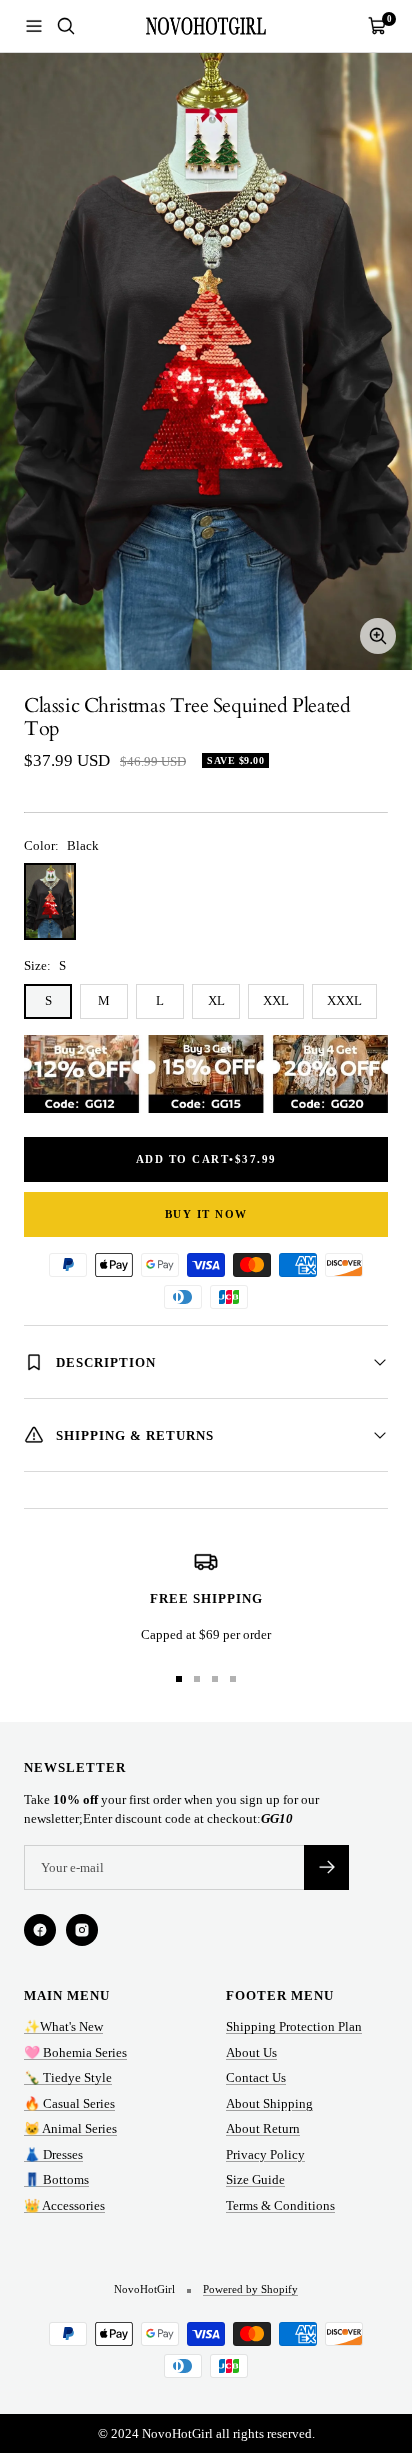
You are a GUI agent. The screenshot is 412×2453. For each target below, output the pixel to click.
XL (216, 1000)
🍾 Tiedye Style (68, 2077)
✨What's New (63, 2026)
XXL (276, 1000)
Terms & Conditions (280, 2205)
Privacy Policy (265, 2154)
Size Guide (255, 2179)
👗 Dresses (53, 2154)
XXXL (344, 1000)
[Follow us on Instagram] (82, 1930)
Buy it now (206, 1214)
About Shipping (269, 2103)
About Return (263, 2128)
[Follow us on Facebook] (40, 1930)
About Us (251, 2052)
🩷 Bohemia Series (75, 2052)
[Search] (66, 26)
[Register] (326, 1867)
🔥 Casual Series (69, 2103)
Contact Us (256, 2077)
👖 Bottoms (56, 2179)
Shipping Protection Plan (294, 2026)
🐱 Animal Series (70, 2128)
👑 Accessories (64, 2205)
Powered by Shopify (250, 2289)
